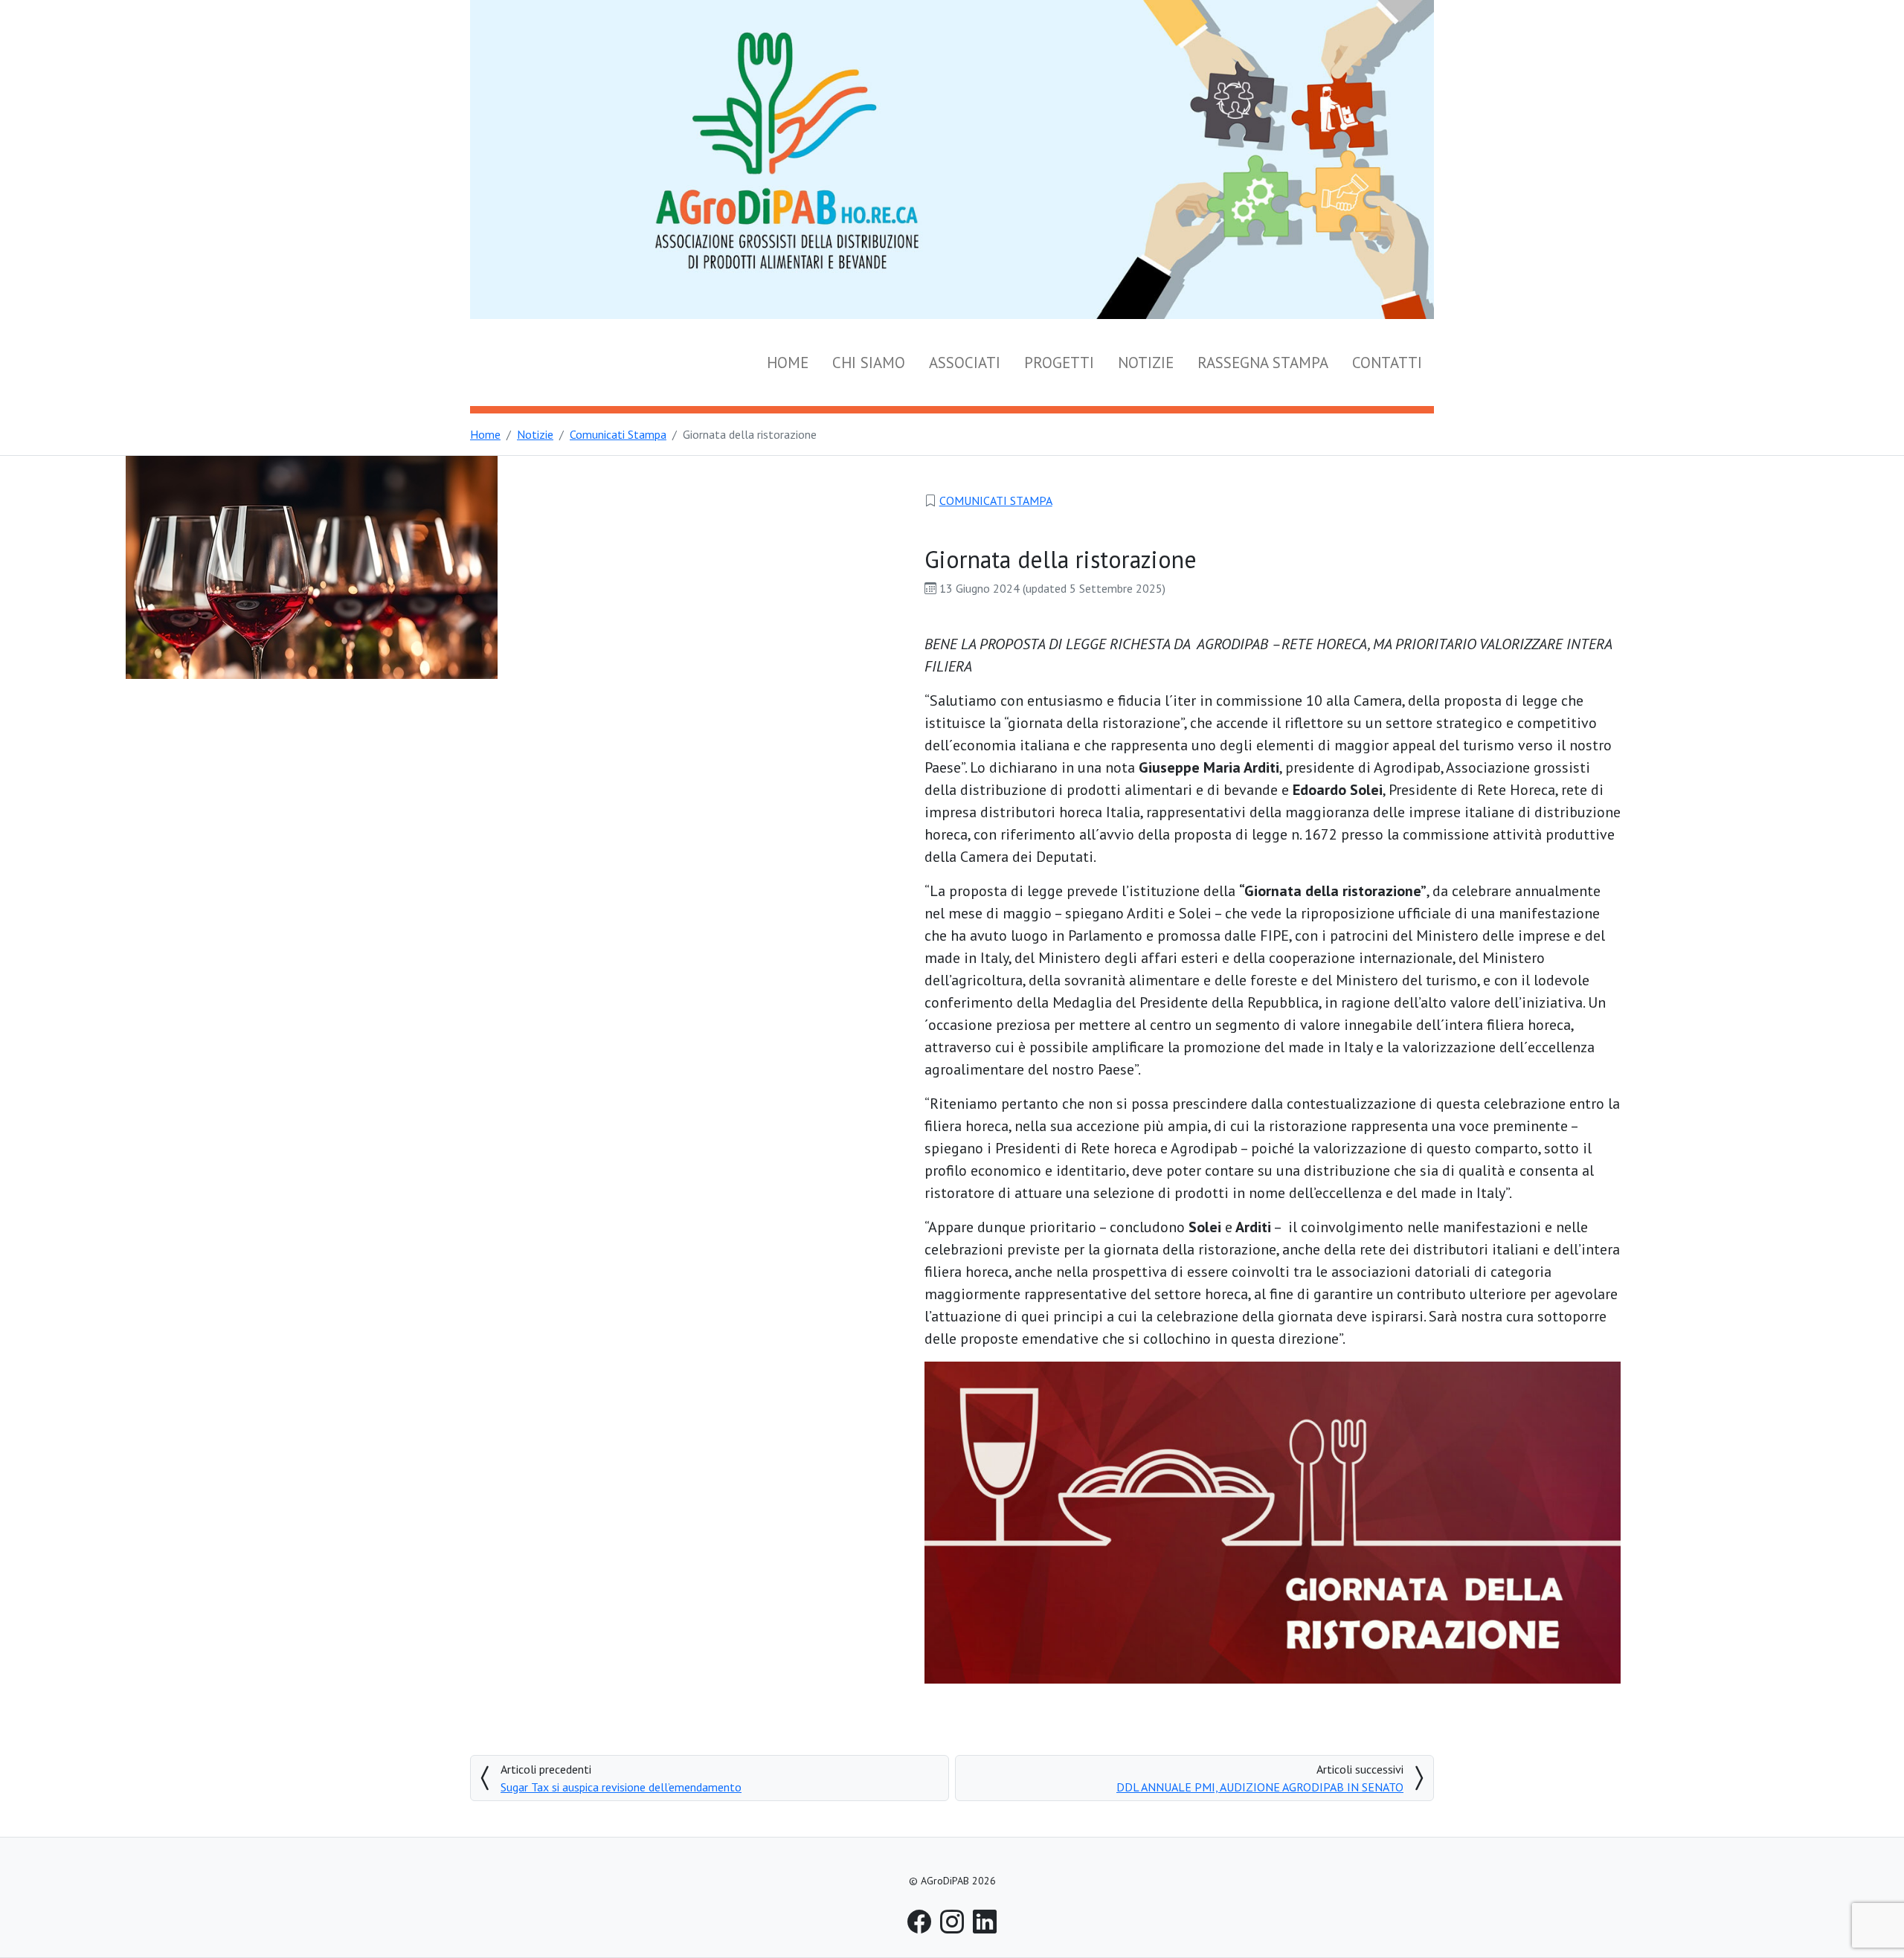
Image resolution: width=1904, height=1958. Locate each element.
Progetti (1059, 363)
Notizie (1146, 363)
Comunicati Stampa (996, 500)
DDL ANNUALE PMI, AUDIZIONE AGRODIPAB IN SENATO (1260, 1787)
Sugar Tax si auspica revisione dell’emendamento (621, 1787)
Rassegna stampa (1263, 363)
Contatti (1387, 363)
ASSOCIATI (965, 363)
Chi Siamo (869, 363)
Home (788, 363)
